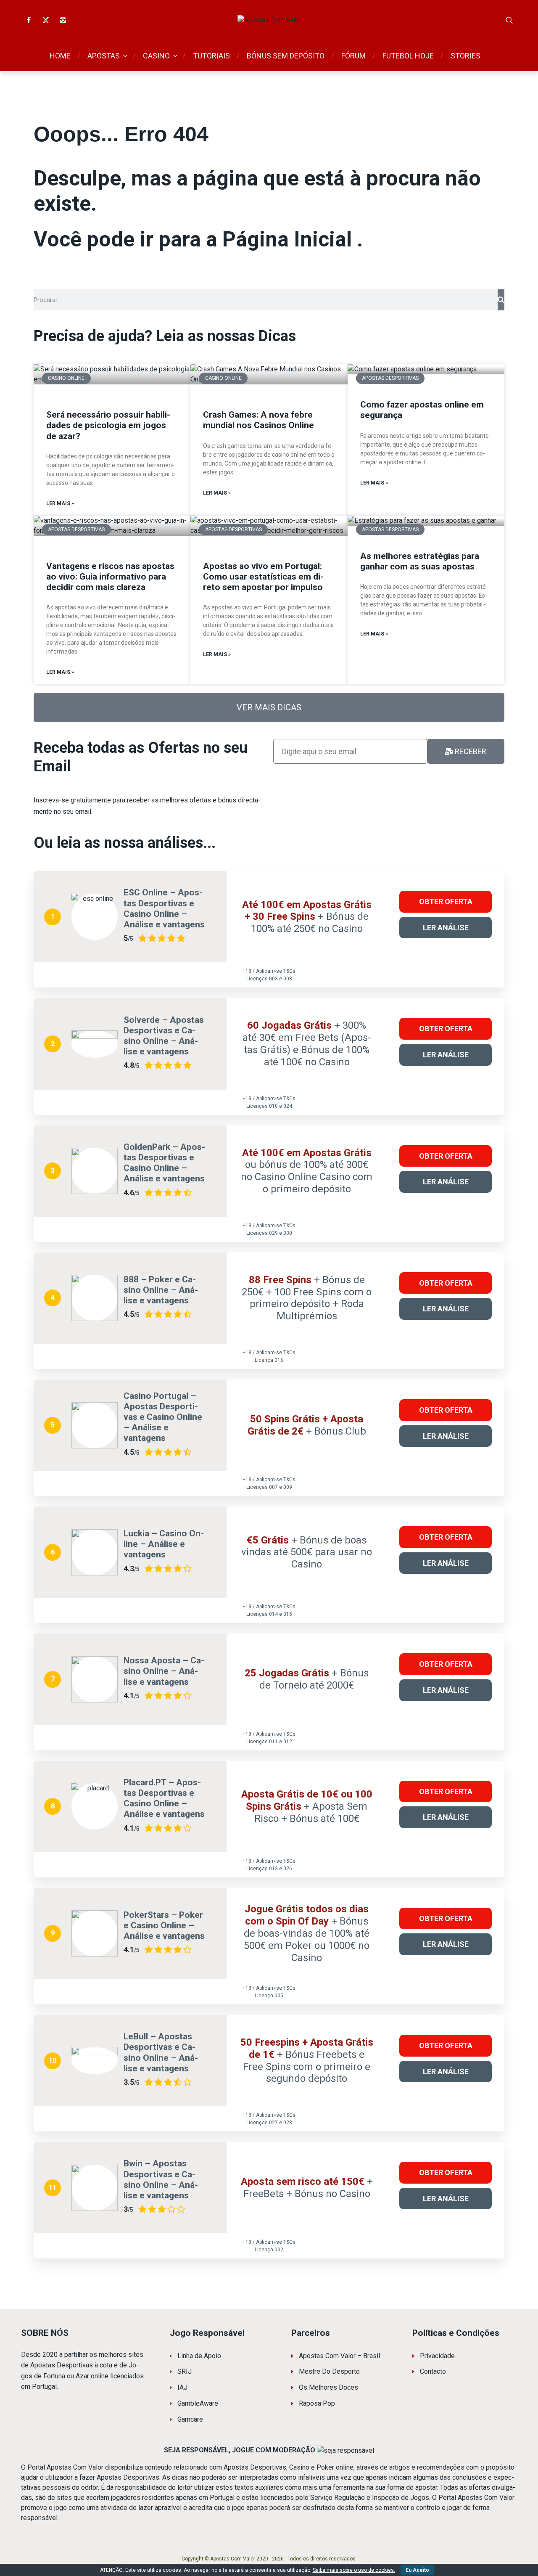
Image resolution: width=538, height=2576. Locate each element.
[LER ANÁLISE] (95, 917)
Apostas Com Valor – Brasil (339, 2356)
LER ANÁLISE (448, 924)
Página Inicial (290, 239)
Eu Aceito (417, 2570)
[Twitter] (46, 20)
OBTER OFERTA (448, 898)
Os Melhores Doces (328, 2387)
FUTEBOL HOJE (408, 56)
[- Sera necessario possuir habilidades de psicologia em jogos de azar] (112, 374)
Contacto (433, 2371)
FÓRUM (353, 56)
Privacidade (437, 2356)
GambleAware (198, 2403)
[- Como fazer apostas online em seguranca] (426, 369)
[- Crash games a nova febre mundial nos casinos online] (269, 374)
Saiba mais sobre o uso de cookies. (354, 2570)
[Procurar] (509, 20)
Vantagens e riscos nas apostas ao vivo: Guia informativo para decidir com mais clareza (110, 577)
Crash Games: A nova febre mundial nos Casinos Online (258, 420)
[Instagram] (63, 20)
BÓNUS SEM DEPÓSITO (286, 56)
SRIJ (185, 2371)
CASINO (156, 56)
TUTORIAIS (211, 56)
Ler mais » (60, 503)
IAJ (182, 2387)
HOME (60, 56)
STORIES (465, 56)
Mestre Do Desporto (329, 2371)
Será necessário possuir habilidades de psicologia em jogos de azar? (108, 425)
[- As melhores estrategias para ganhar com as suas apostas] (426, 521)
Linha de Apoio (199, 2356)
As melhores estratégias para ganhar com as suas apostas (420, 561)
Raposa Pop (317, 2403)
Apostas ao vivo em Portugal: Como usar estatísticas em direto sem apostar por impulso (263, 577)
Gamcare (190, 2419)
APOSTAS (104, 56)
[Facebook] (29, 20)
